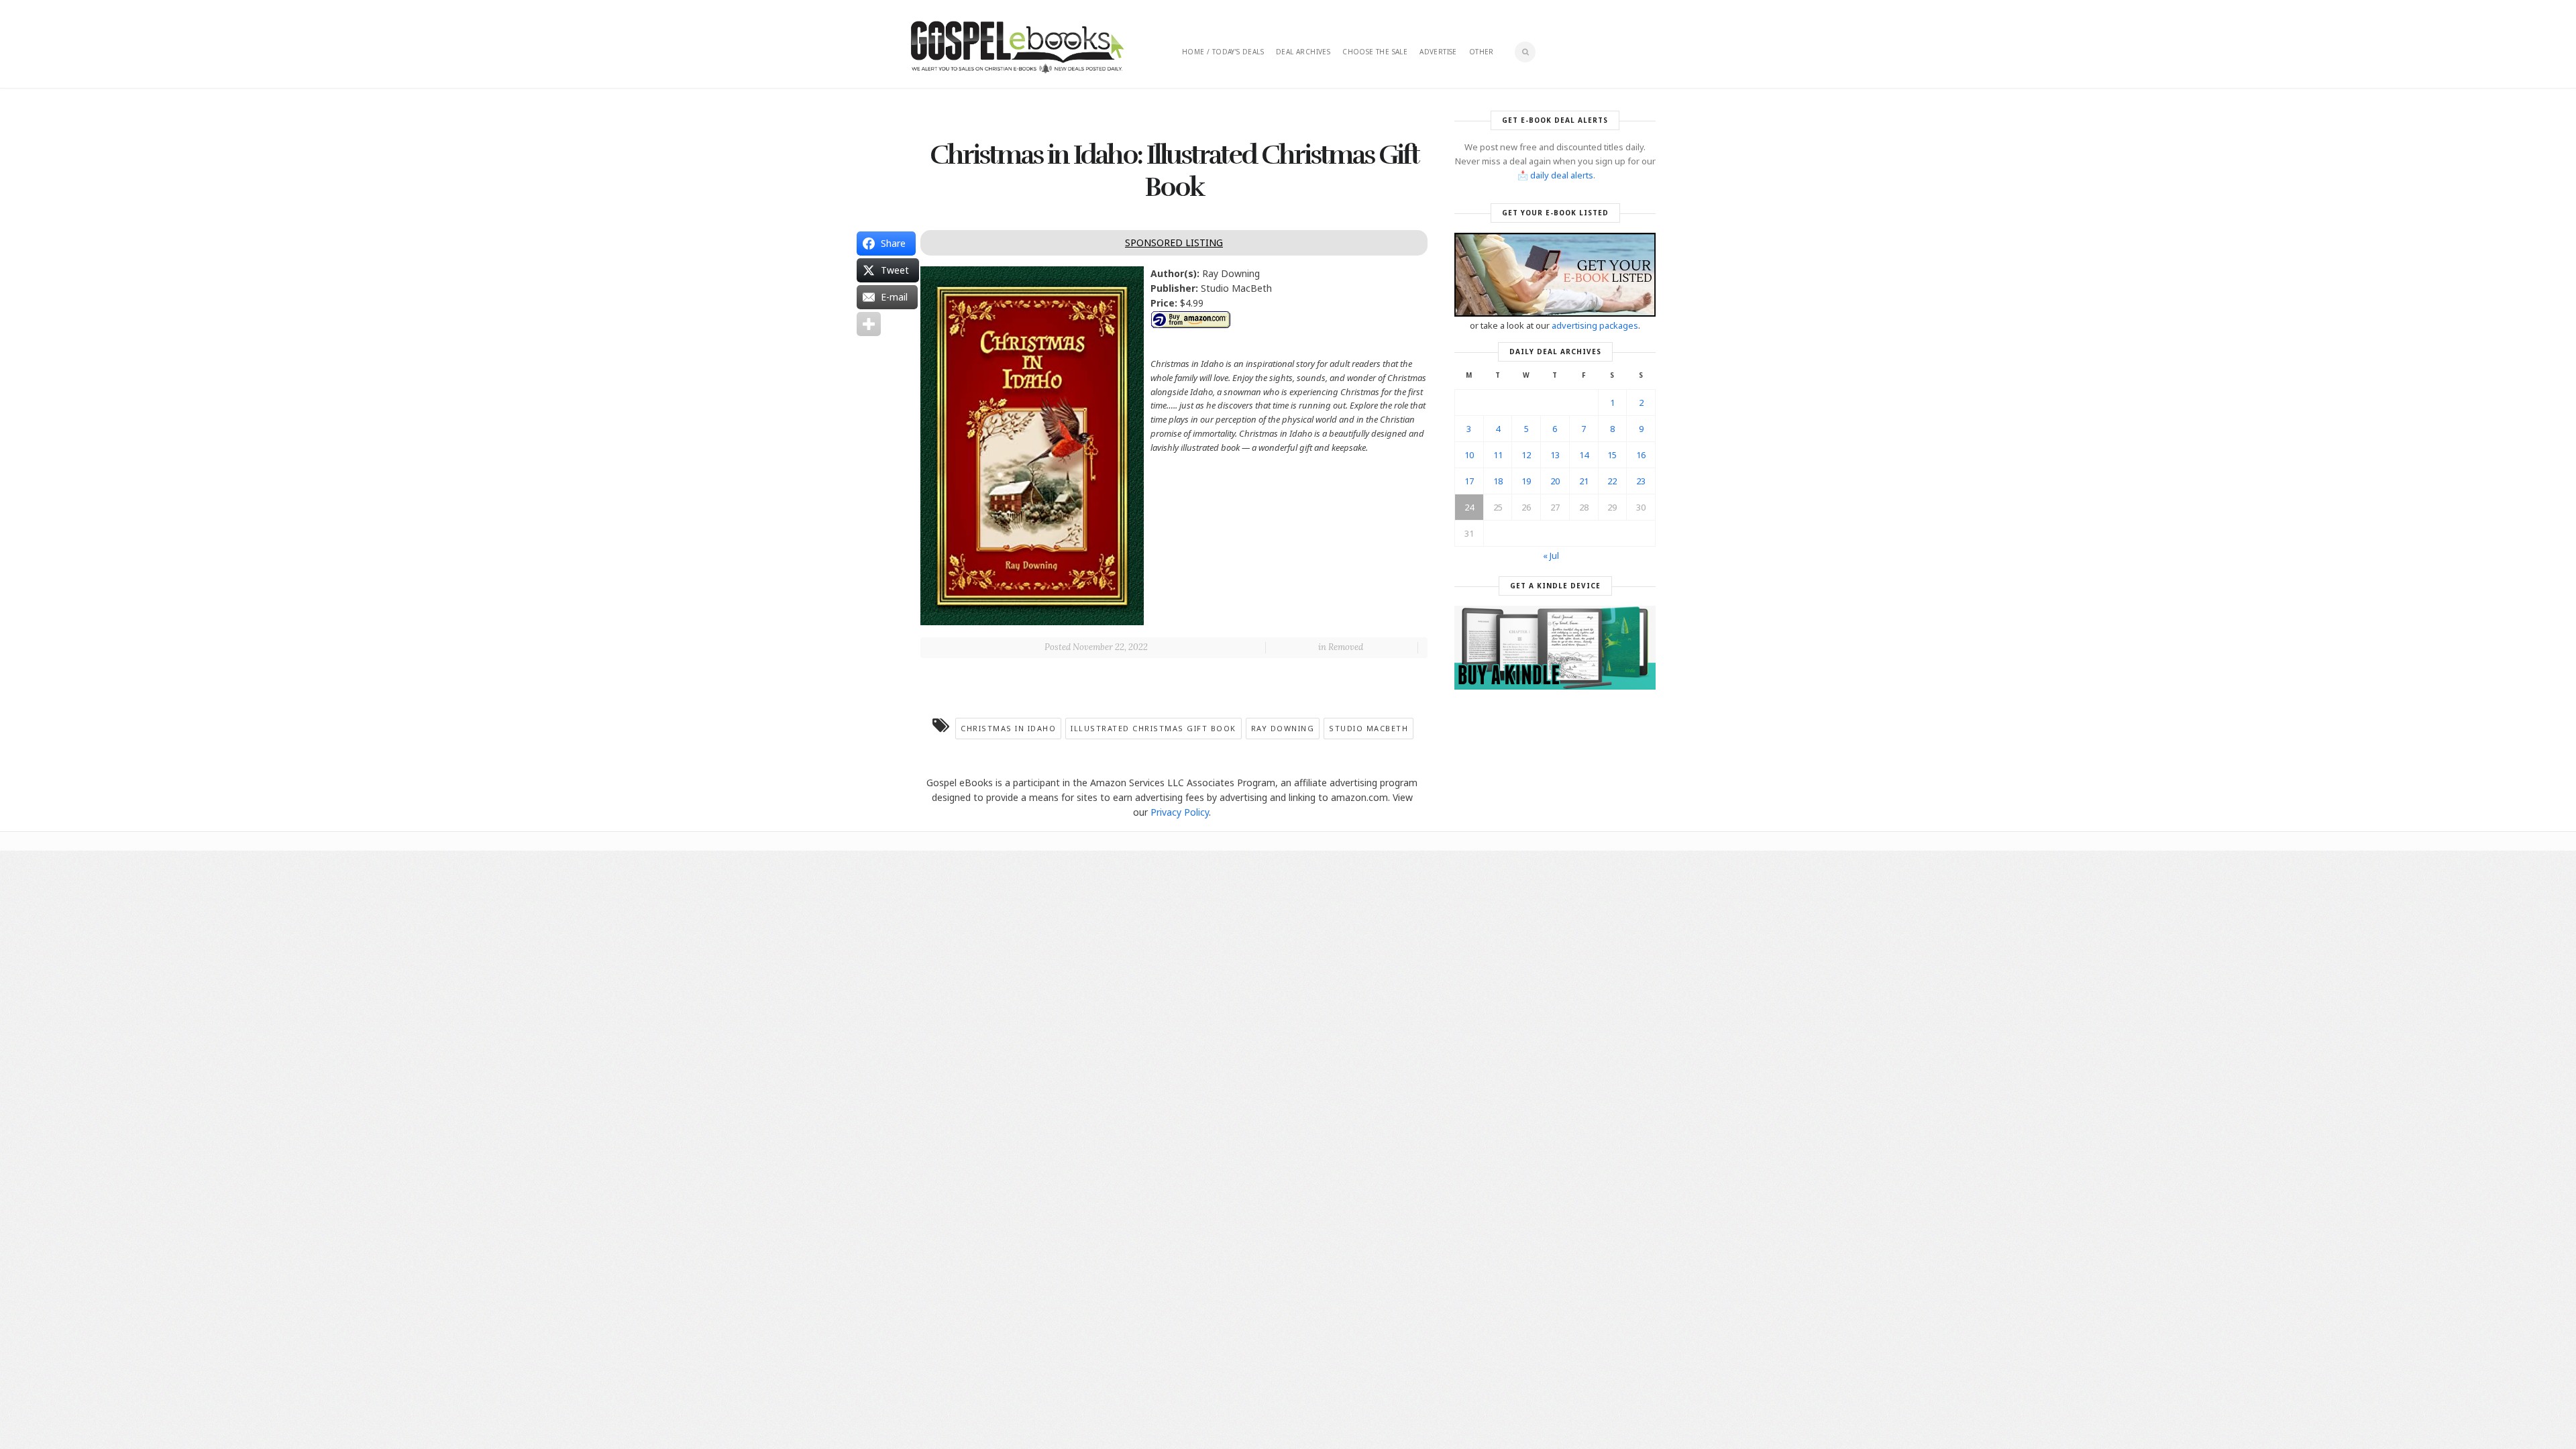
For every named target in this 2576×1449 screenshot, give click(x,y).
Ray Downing (1283, 728)
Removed (1346, 647)
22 (1612, 481)
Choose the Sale (1375, 52)
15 (1612, 455)
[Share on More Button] (869, 324)
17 (1469, 481)
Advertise (1438, 52)
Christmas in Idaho (1008, 728)
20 (1555, 481)
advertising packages (1595, 325)
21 (1584, 481)
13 (1555, 455)
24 (1469, 507)
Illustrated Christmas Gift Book (1153, 728)
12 (1526, 455)
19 (1526, 481)
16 (1641, 455)
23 (1641, 481)
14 (1584, 455)
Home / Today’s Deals (1223, 52)
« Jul (1551, 555)
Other (1482, 52)
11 (1498, 455)
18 (1498, 481)
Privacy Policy (1180, 812)
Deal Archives (1303, 52)
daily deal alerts (1562, 175)
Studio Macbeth (1368, 728)
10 (1469, 455)
